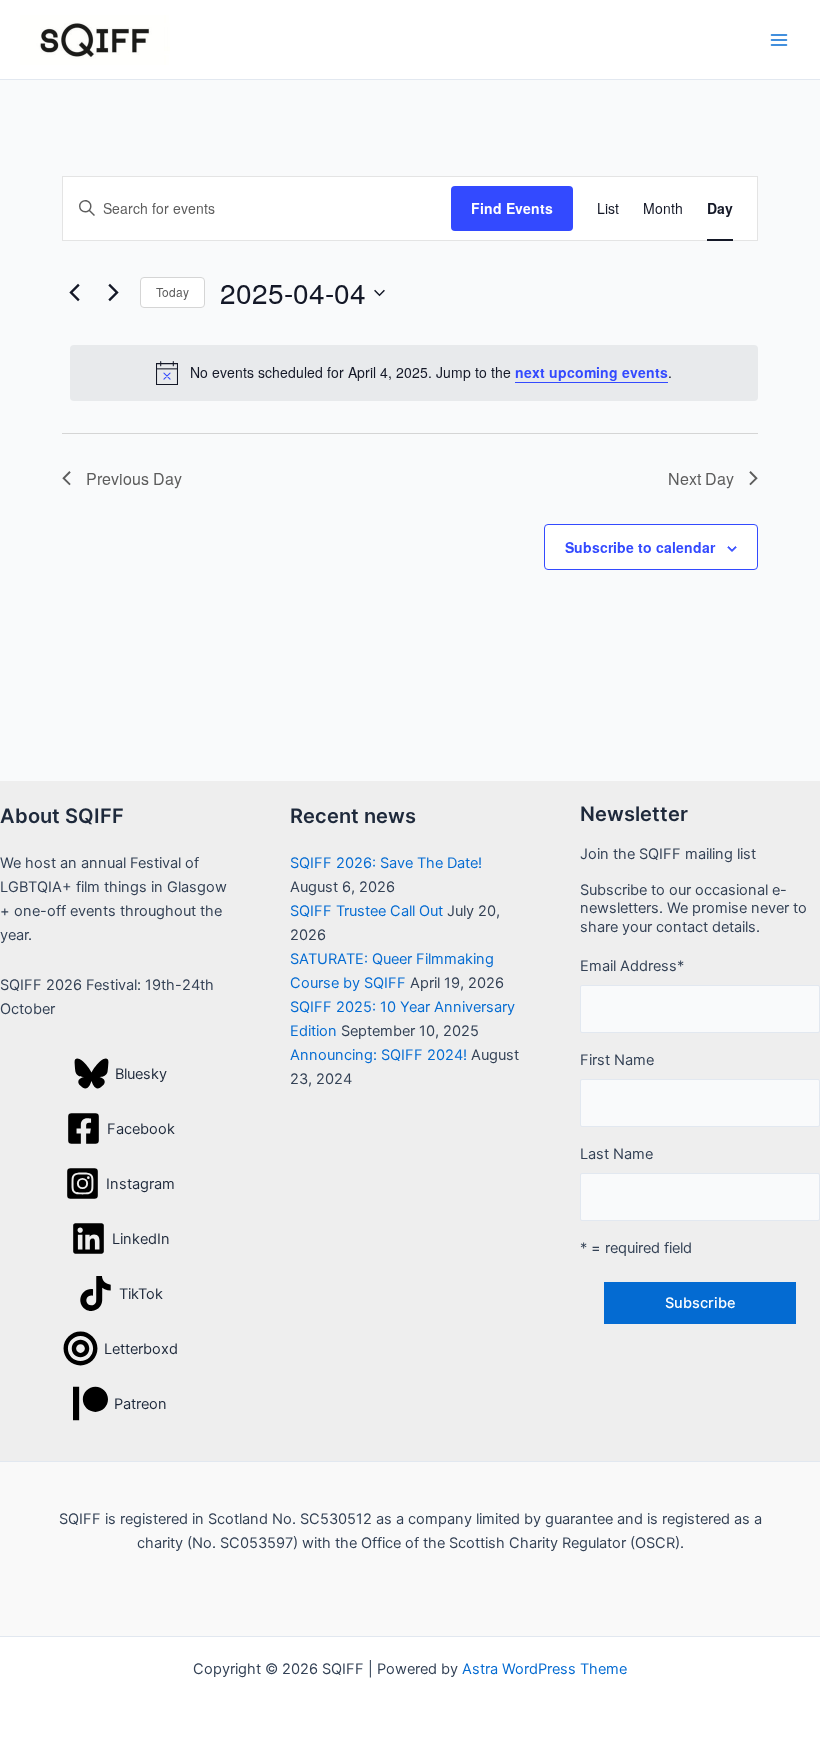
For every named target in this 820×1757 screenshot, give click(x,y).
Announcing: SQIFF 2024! (378, 1055)
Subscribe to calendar (640, 547)
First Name (617, 1060)
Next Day (701, 478)
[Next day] (113, 293)
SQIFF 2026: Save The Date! (386, 863)
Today (172, 291)
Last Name (616, 1154)
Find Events (512, 208)
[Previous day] (74, 293)
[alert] (414, 373)
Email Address (632, 966)
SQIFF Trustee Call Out (366, 911)
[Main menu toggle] (779, 40)
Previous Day (134, 478)
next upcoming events (591, 372)
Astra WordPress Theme (544, 1669)
